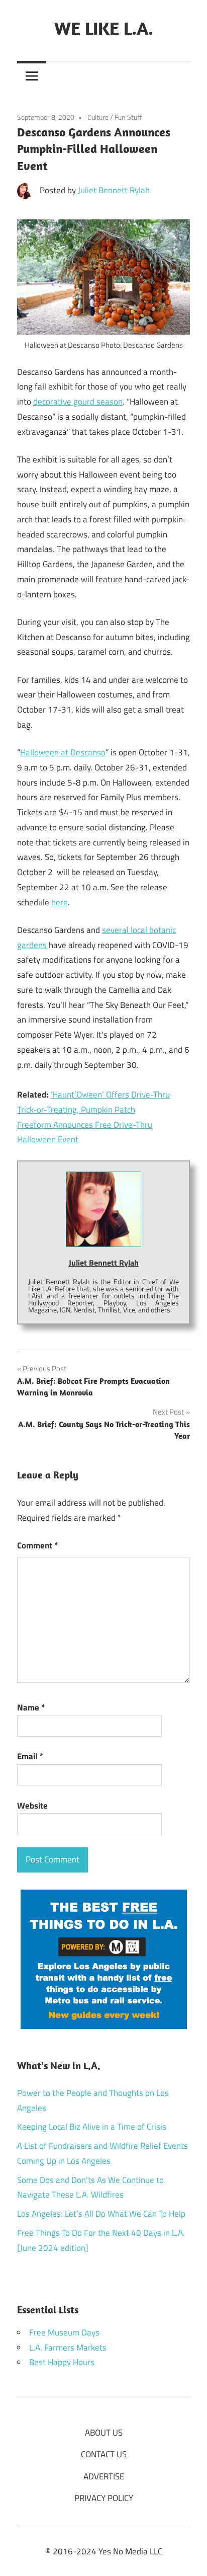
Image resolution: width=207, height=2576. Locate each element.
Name (31, 1707)
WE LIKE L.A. (104, 28)
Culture (98, 117)
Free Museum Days (64, 2332)
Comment (37, 1545)
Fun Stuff (128, 117)
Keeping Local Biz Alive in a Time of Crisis (92, 2127)
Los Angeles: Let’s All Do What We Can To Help (101, 2214)
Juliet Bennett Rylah (114, 190)
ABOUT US (104, 2433)
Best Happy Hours (62, 2362)
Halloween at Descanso (63, 752)
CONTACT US (104, 2454)
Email (30, 1756)
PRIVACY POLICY (104, 2498)
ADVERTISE (104, 2476)
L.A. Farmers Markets (68, 2348)
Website (32, 1806)
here (60, 902)
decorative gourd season (78, 402)
